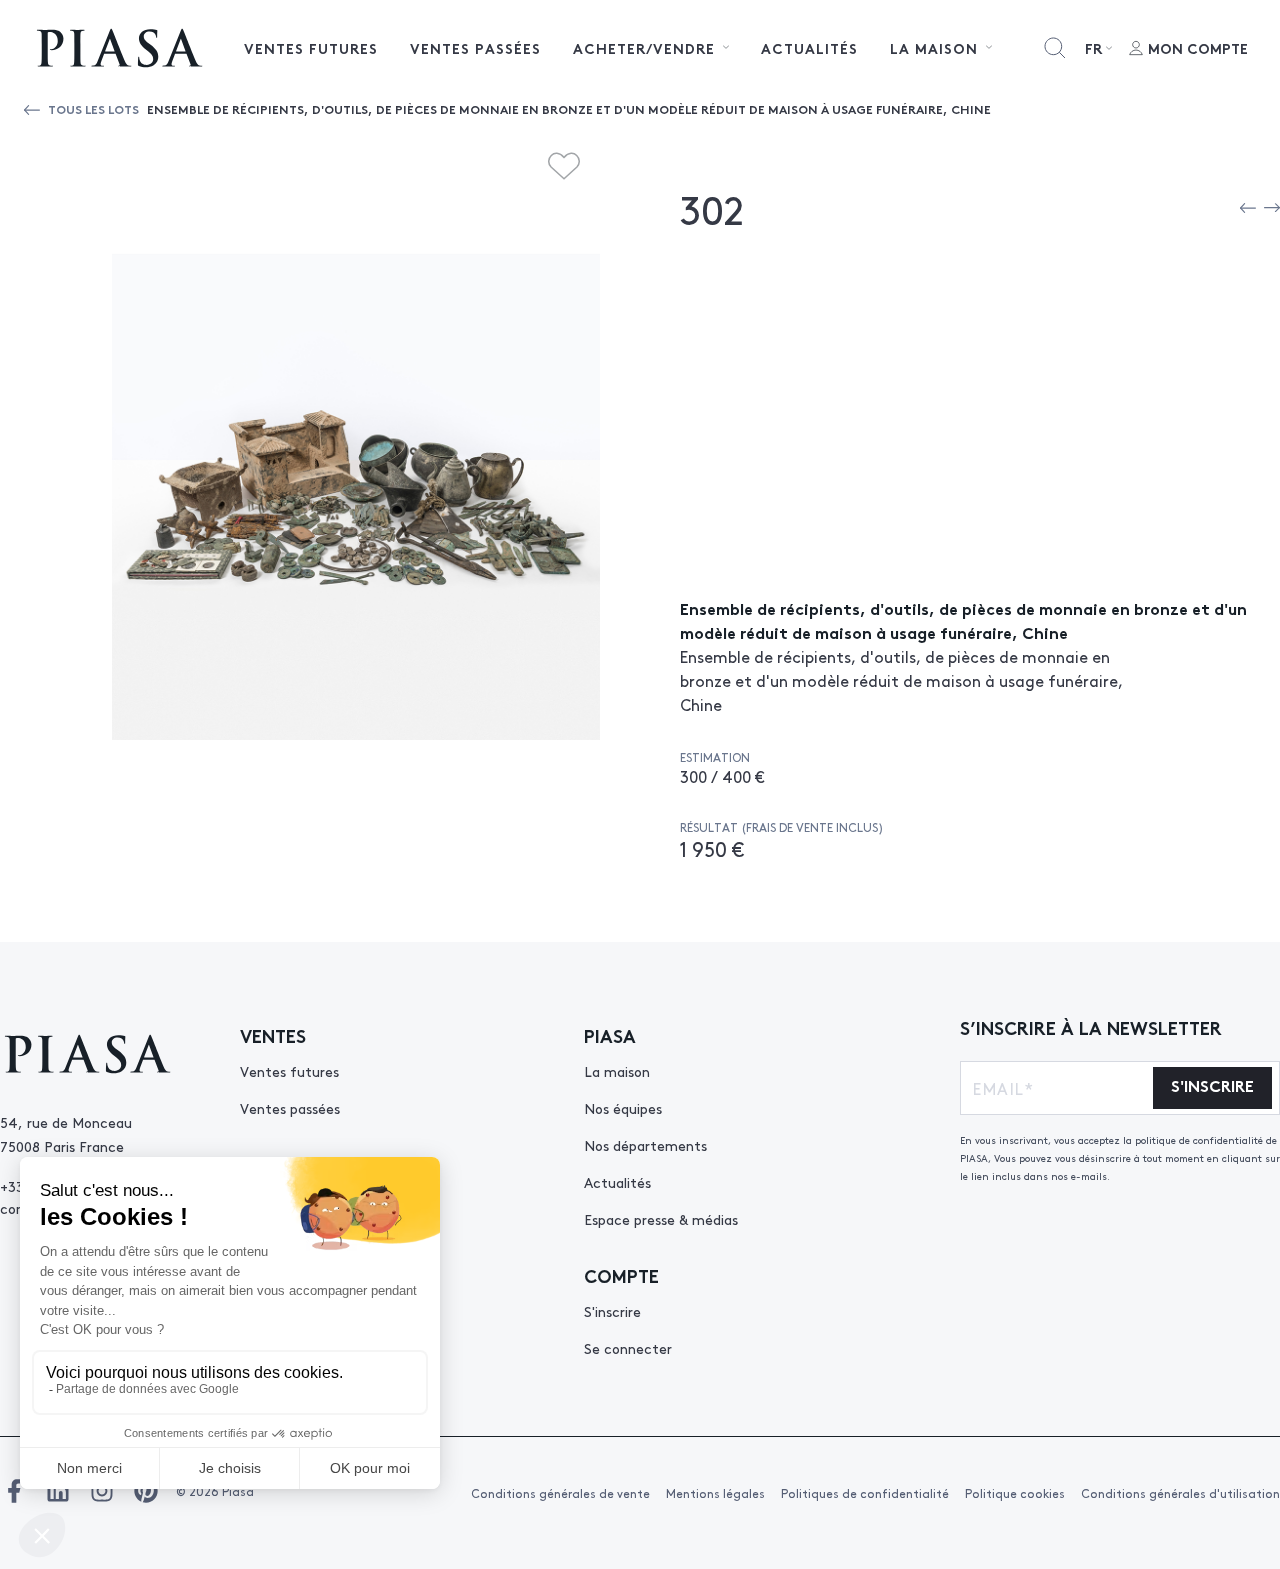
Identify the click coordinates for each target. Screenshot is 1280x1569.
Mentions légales (715, 1493)
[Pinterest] (146, 1491)
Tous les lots (93, 108)
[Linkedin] (58, 1491)
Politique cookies (1015, 1493)
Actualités (809, 48)
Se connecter (628, 1348)
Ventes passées (475, 48)
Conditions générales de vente (560, 1493)
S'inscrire (612, 1311)
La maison (617, 1071)
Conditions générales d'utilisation (1180, 1493)
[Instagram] (102, 1491)
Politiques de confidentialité (865, 1493)
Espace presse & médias (661, 1219)
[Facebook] (14, 1491)
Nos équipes (623, 1108)
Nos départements (645, 1145)
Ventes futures (311, 48)
